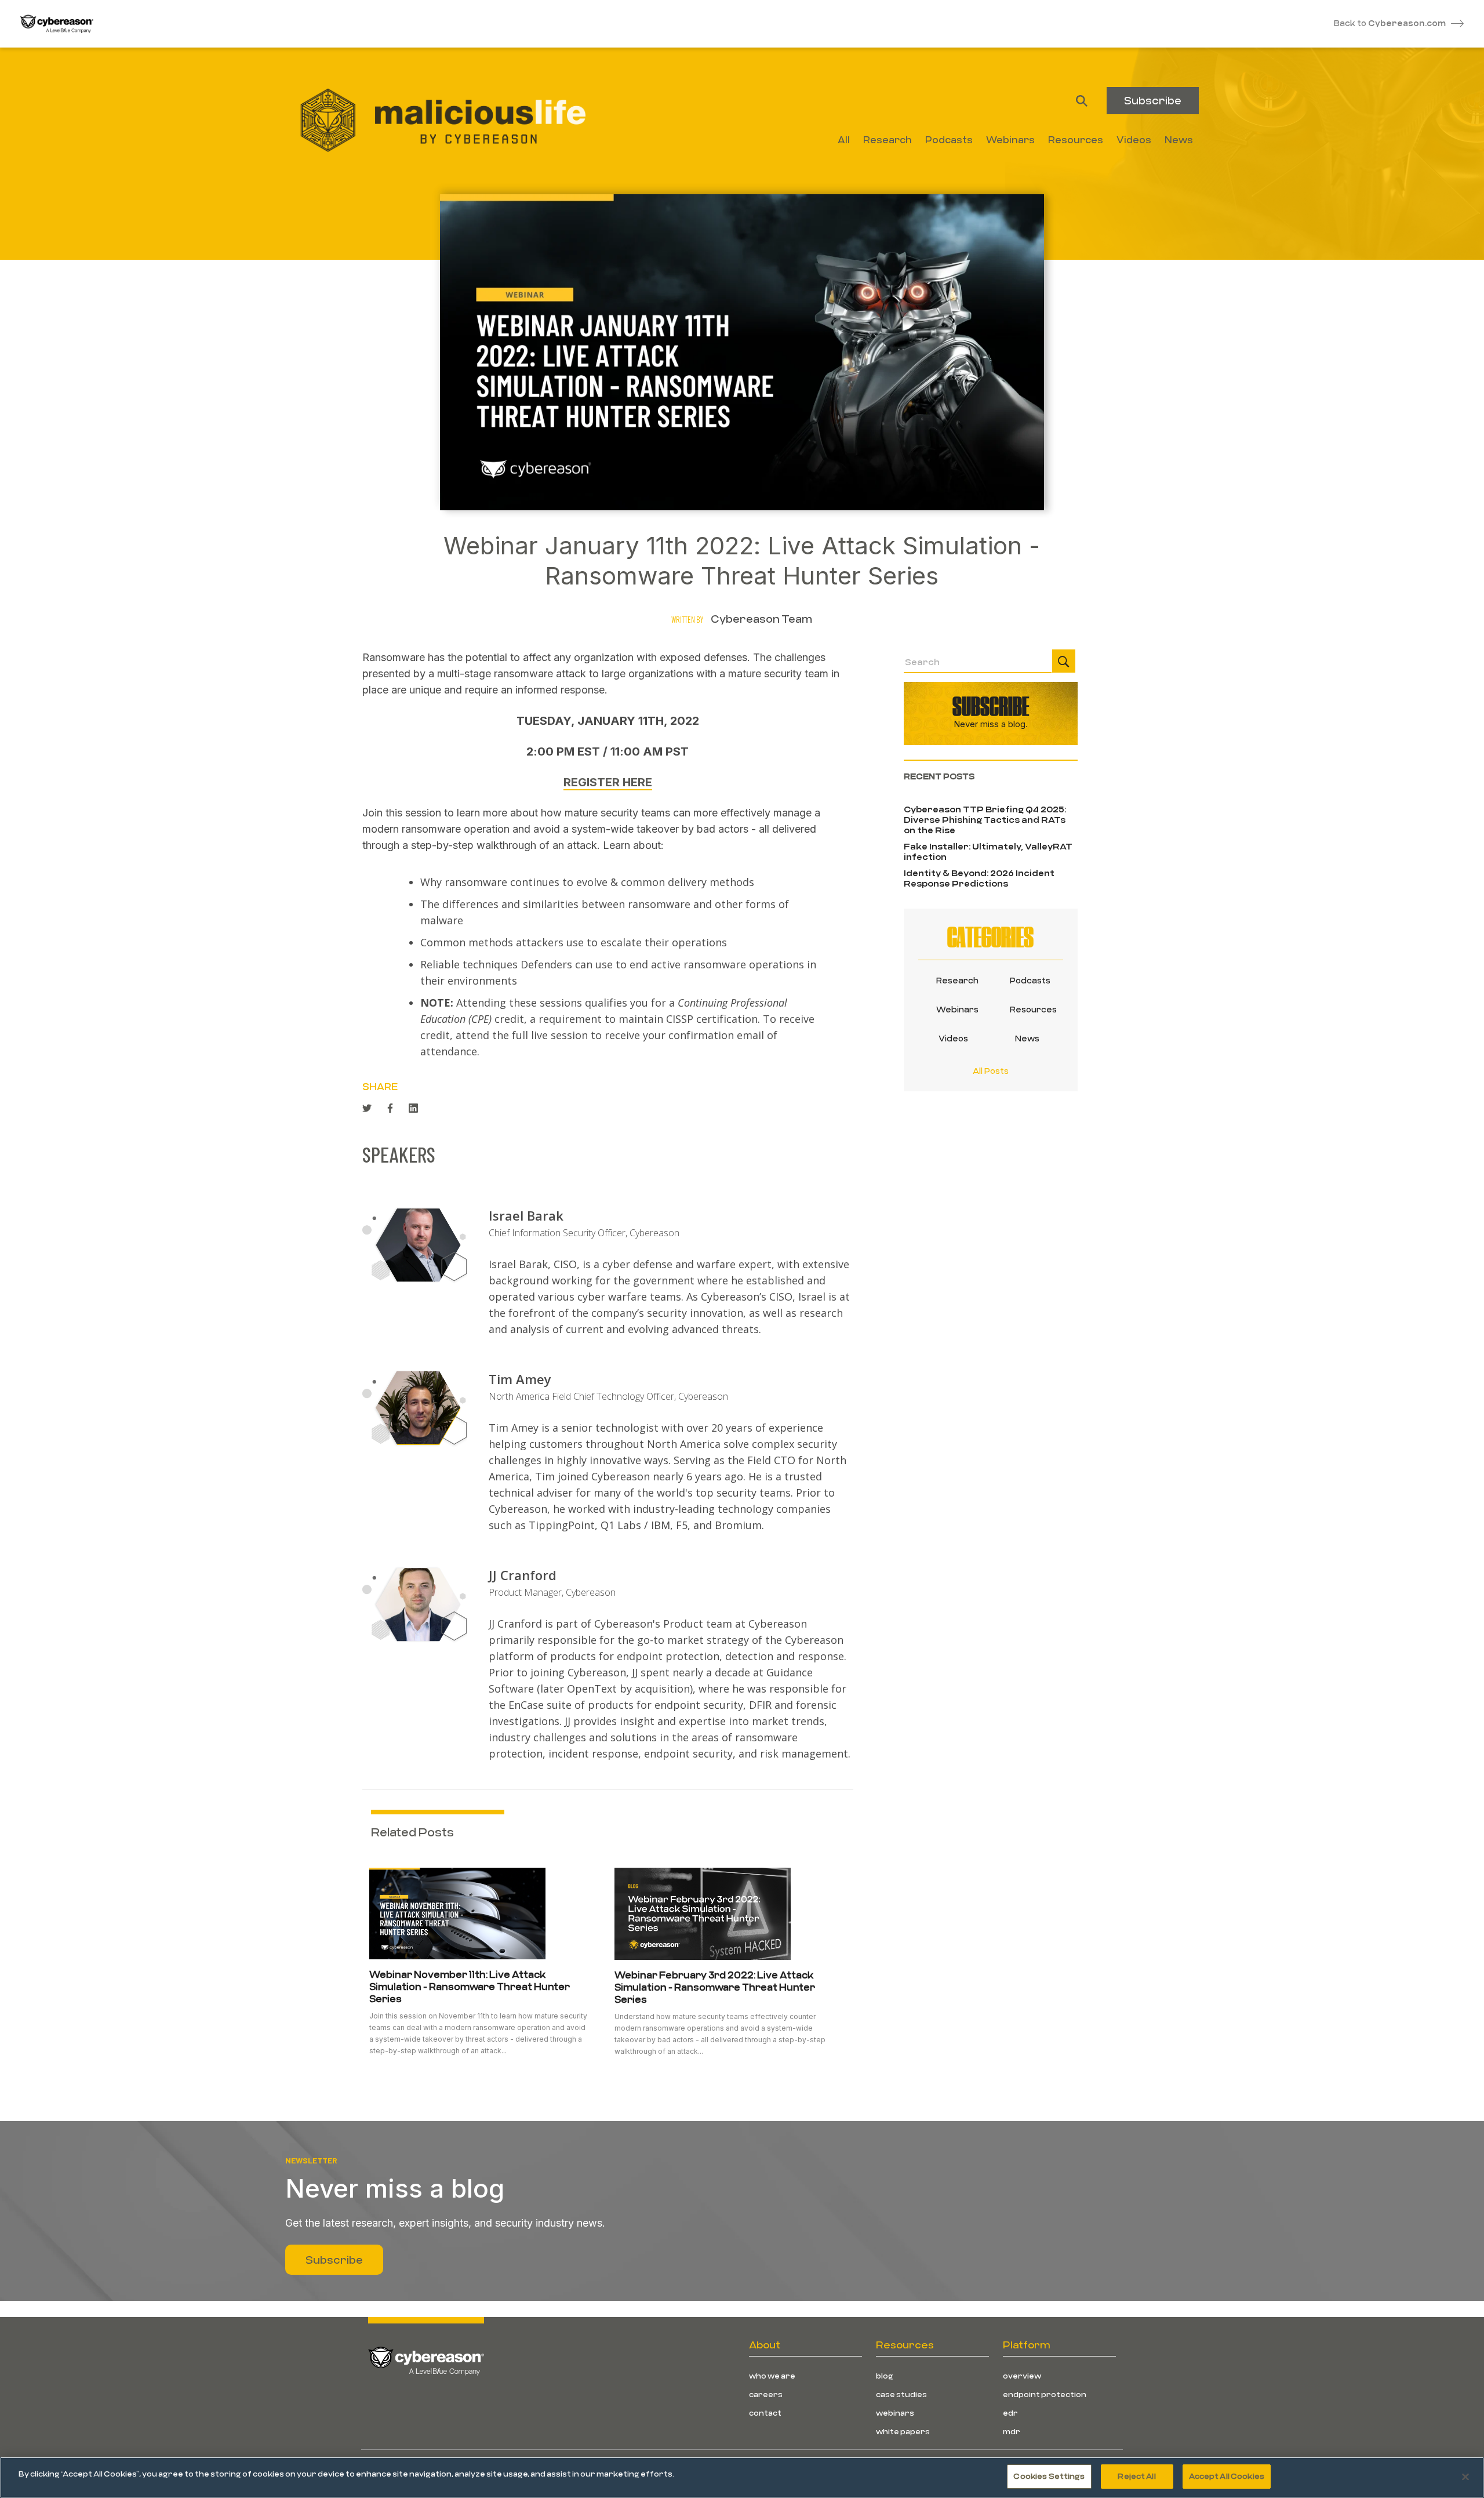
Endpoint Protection (1045, 2394)
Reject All (1136, 2476)
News (1027, 1038)
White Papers (903, 2431)
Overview (1022, 2376)
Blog (885, 2376)
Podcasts (1027, 980)
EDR (1010, 2413)
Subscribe (1153, 100)
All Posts (991, 1071)
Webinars (954, 1009)
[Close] (1465, 2477)
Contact (765, 2413)
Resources (1027, 1009)
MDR (1012, 2431)
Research (954, 980)
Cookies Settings (1049, 2476)
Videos (953, 1038)
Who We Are (772, 2376)
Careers (766, 2394)
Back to (1390, 23)
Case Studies (901, 2394)
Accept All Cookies (1227, 2476)
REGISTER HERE (608, 782)
